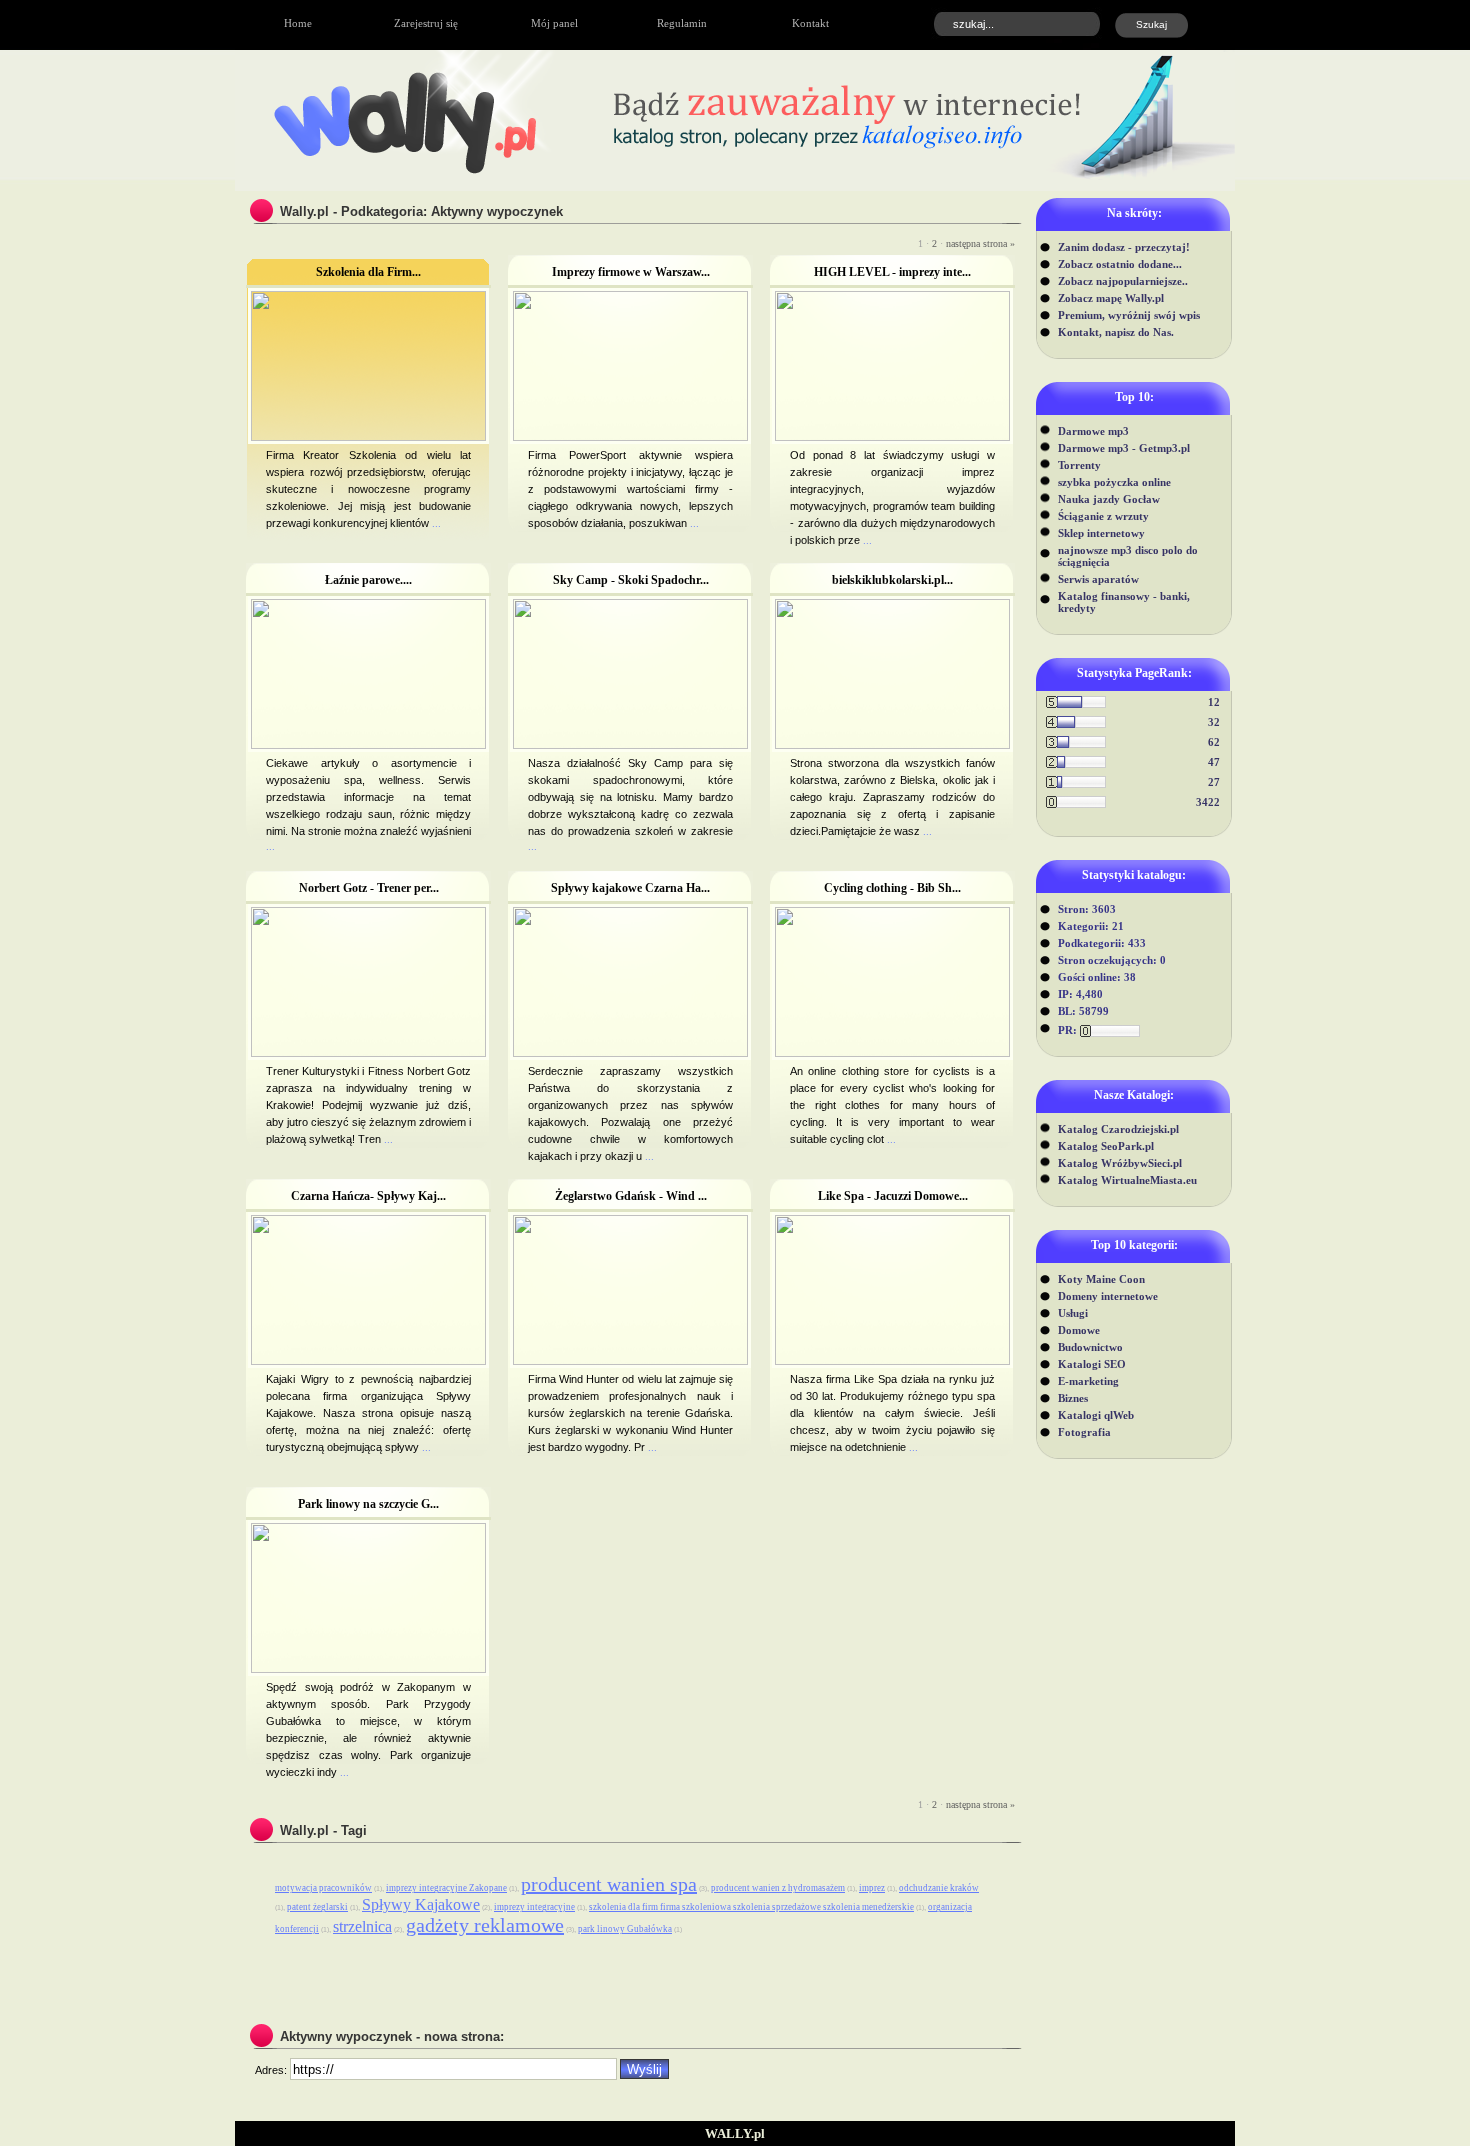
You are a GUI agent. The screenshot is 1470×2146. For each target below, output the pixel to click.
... (435, 523)
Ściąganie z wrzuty (1103, 516)
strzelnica (362, 1926)
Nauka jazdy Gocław (1109, 499)
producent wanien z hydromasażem (778, 1888)
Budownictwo (1090, 1347)
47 (1214, 762)
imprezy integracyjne (534, 1907)
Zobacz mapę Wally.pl (1111, 298)
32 (1214, 722)
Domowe (1079, 1330)
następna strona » (980, 243)
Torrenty (1079, 465)
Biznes (1073, 1398)
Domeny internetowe (1108, 1296)
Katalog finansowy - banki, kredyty (1124, 602)
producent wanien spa (609, 1884)
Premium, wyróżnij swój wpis (1129, 315)
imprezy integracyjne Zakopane (446, 1888)
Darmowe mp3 (1093, 431)
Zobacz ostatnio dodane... (1120, 264)
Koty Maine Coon (1101, 1279)
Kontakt (810, 23)
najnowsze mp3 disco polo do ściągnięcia (1128, 556)
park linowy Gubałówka (625, 1929)
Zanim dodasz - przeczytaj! (1124, 247)
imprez (872, 1888)
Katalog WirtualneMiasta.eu (1127, 1180)
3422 (1208, 802)
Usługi (1073, 1313)
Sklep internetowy (1101, 533)
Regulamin (682, 23)
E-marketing (1088, 1381)
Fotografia (1084, 1432)
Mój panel (554, 23)
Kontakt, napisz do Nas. (1116, 332)
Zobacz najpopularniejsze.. (1123, 281)
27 (1214, 782)
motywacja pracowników (323, 1888)
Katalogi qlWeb (1096, 1415)
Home (298, 23)
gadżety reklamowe (485, 1925)
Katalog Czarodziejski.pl (1118, 1129)
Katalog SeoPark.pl (1106, 1146)
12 (1214, 702)
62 (1214, 742)
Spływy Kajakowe (421, 1904)
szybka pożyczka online (1114, 482)
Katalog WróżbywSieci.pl (1120, 1163)
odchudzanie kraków (939, 1888)
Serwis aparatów (1098, 579)
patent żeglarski (317, 1907)
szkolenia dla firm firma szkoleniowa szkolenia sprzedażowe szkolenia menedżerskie (751, 1907)
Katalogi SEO (1092, 1364)
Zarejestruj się (426, 23)
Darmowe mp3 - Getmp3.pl (1124, 448)
